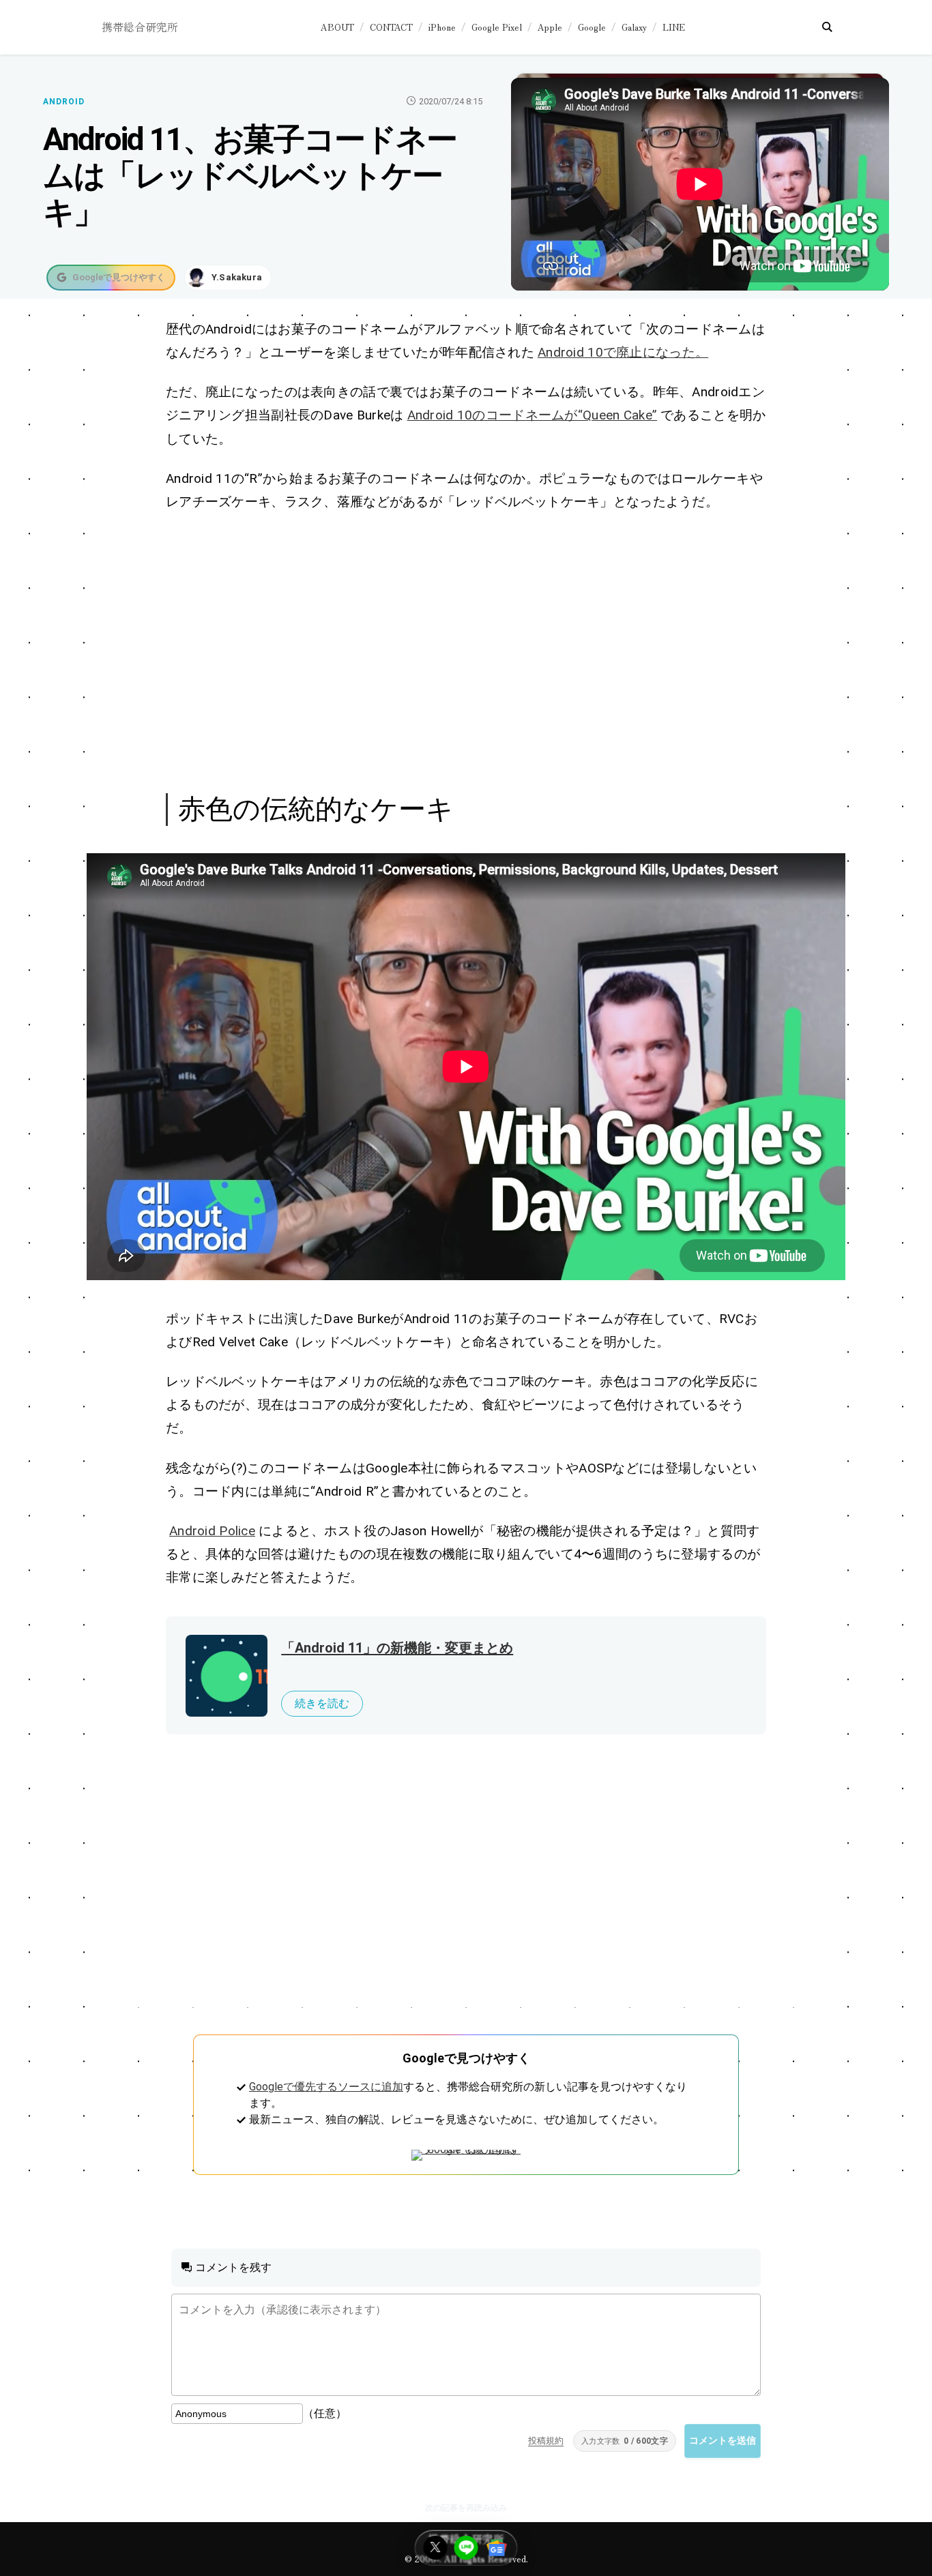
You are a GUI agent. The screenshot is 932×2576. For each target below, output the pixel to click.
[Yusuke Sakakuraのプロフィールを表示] (228, 278)
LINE (674, 27)
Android (64, 102)
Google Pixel (497, 27)
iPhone (442, 27)
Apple (550, 27)
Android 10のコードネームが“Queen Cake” (533, 415)
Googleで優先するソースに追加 (326, 2087)
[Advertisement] (466, 650)
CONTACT (391, 27)
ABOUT (337, 27)
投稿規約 (546, 2441)
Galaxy (634, 27)
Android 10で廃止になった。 (623, 352)
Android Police (212, 1531)
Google (592, 27)
